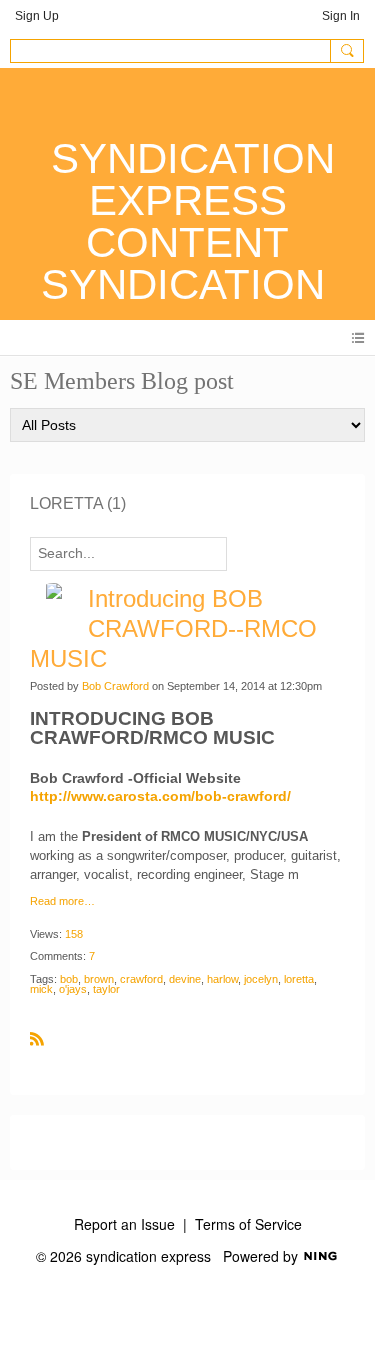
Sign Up (37, 16)
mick (41, 989)
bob (69, 979)
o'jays (73, 989)
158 (74, 934)
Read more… (62, 901)
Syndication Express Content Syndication (188, 221)
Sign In (341, 16)
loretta (299, 979)
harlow (222, 979)
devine (185, 979)
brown (99, 979)
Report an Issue (124, 1224)
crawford (141, 979)
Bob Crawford (115, 686)
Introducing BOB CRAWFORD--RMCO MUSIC (173, 628)
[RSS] (37, 1038)
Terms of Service (248, 1224)
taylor (106, 989)
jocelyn (261, 979)
